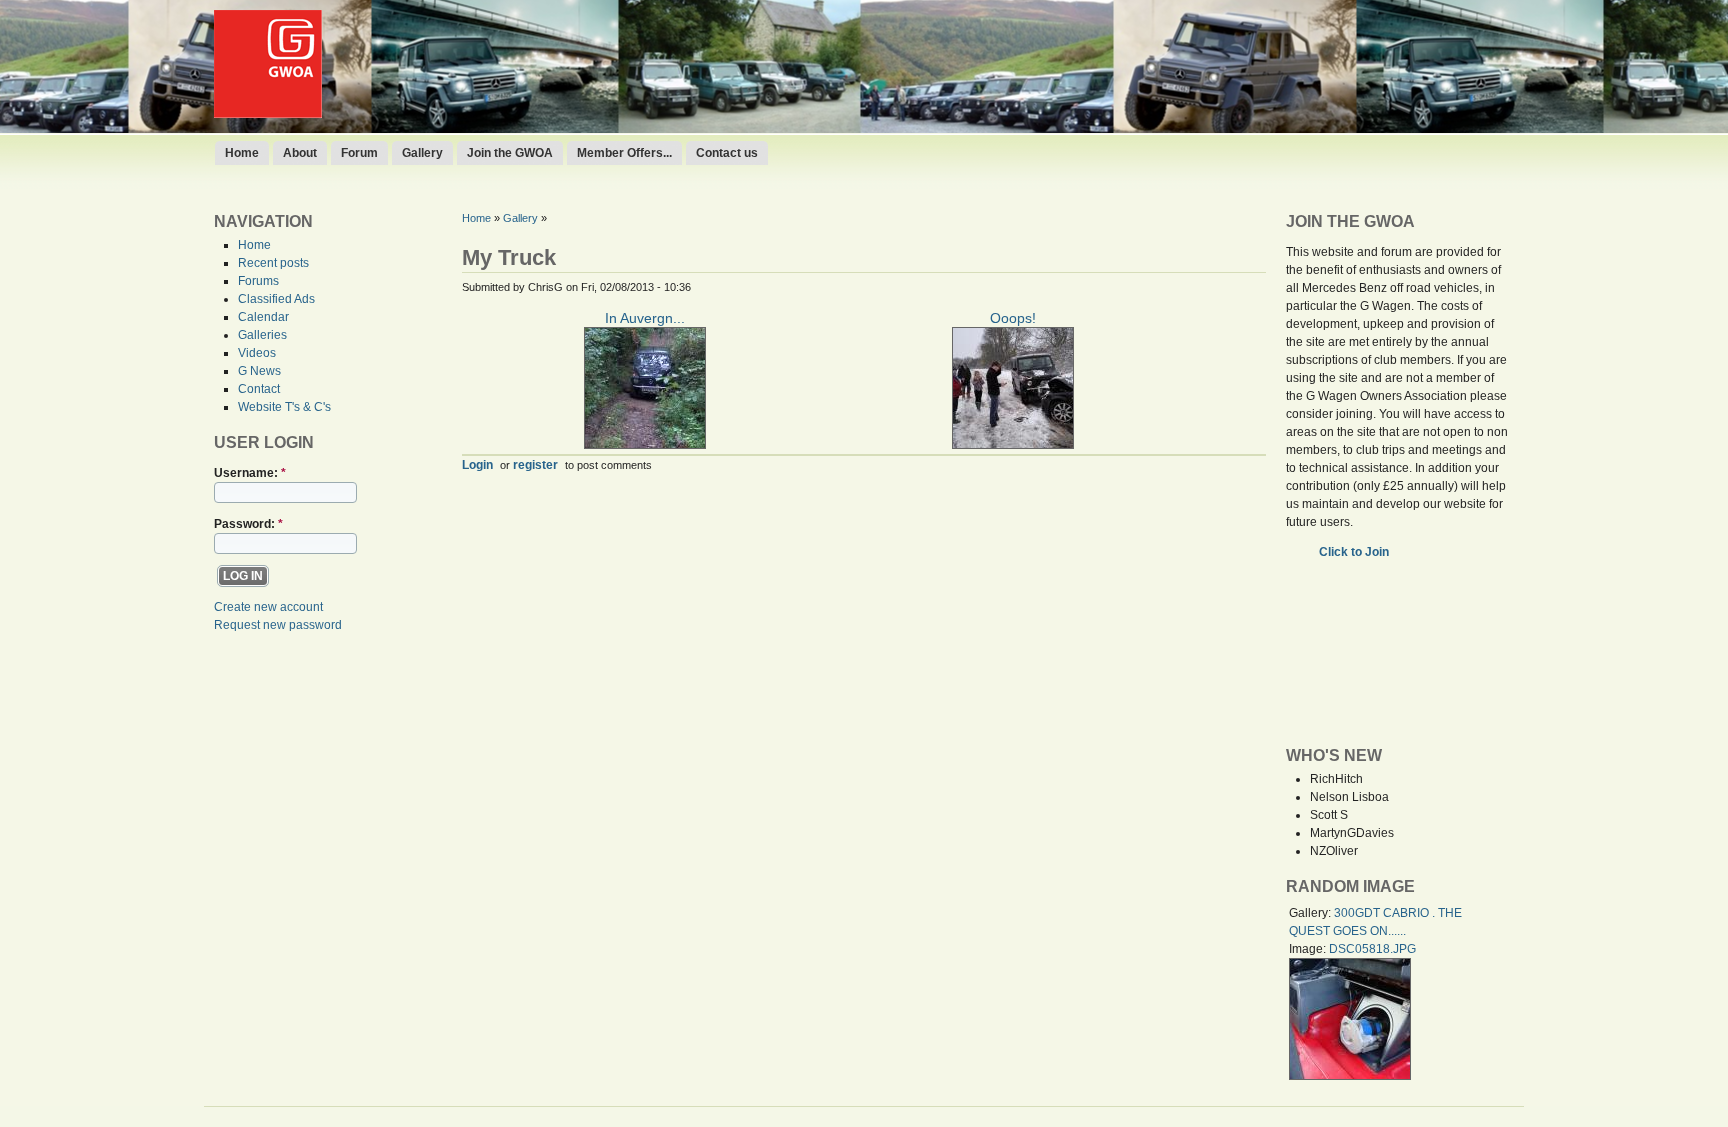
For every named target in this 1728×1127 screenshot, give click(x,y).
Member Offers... (624, 153)
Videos (257, 353)
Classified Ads (276, 299)
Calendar (263, 317)
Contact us (727, 153)
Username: (250, 473)
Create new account (268, 607)
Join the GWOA (510, 153)
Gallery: (1311, 913)
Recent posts (273, 263)
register (535, 464)
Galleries (262, 335)
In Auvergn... (645, 318)
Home (242, 153)
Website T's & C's (284, 407)
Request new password (278, 625)
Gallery (422, 153)
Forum (359, 153)
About (300, 153)
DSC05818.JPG (1372, 949)
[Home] (268, 114)
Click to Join (1355, 552)
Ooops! (1013, 318)
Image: (1309, 949)
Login (477, 464)
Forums (258, 281)
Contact (259, 389)
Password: (248, 524)
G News (259, 371)
